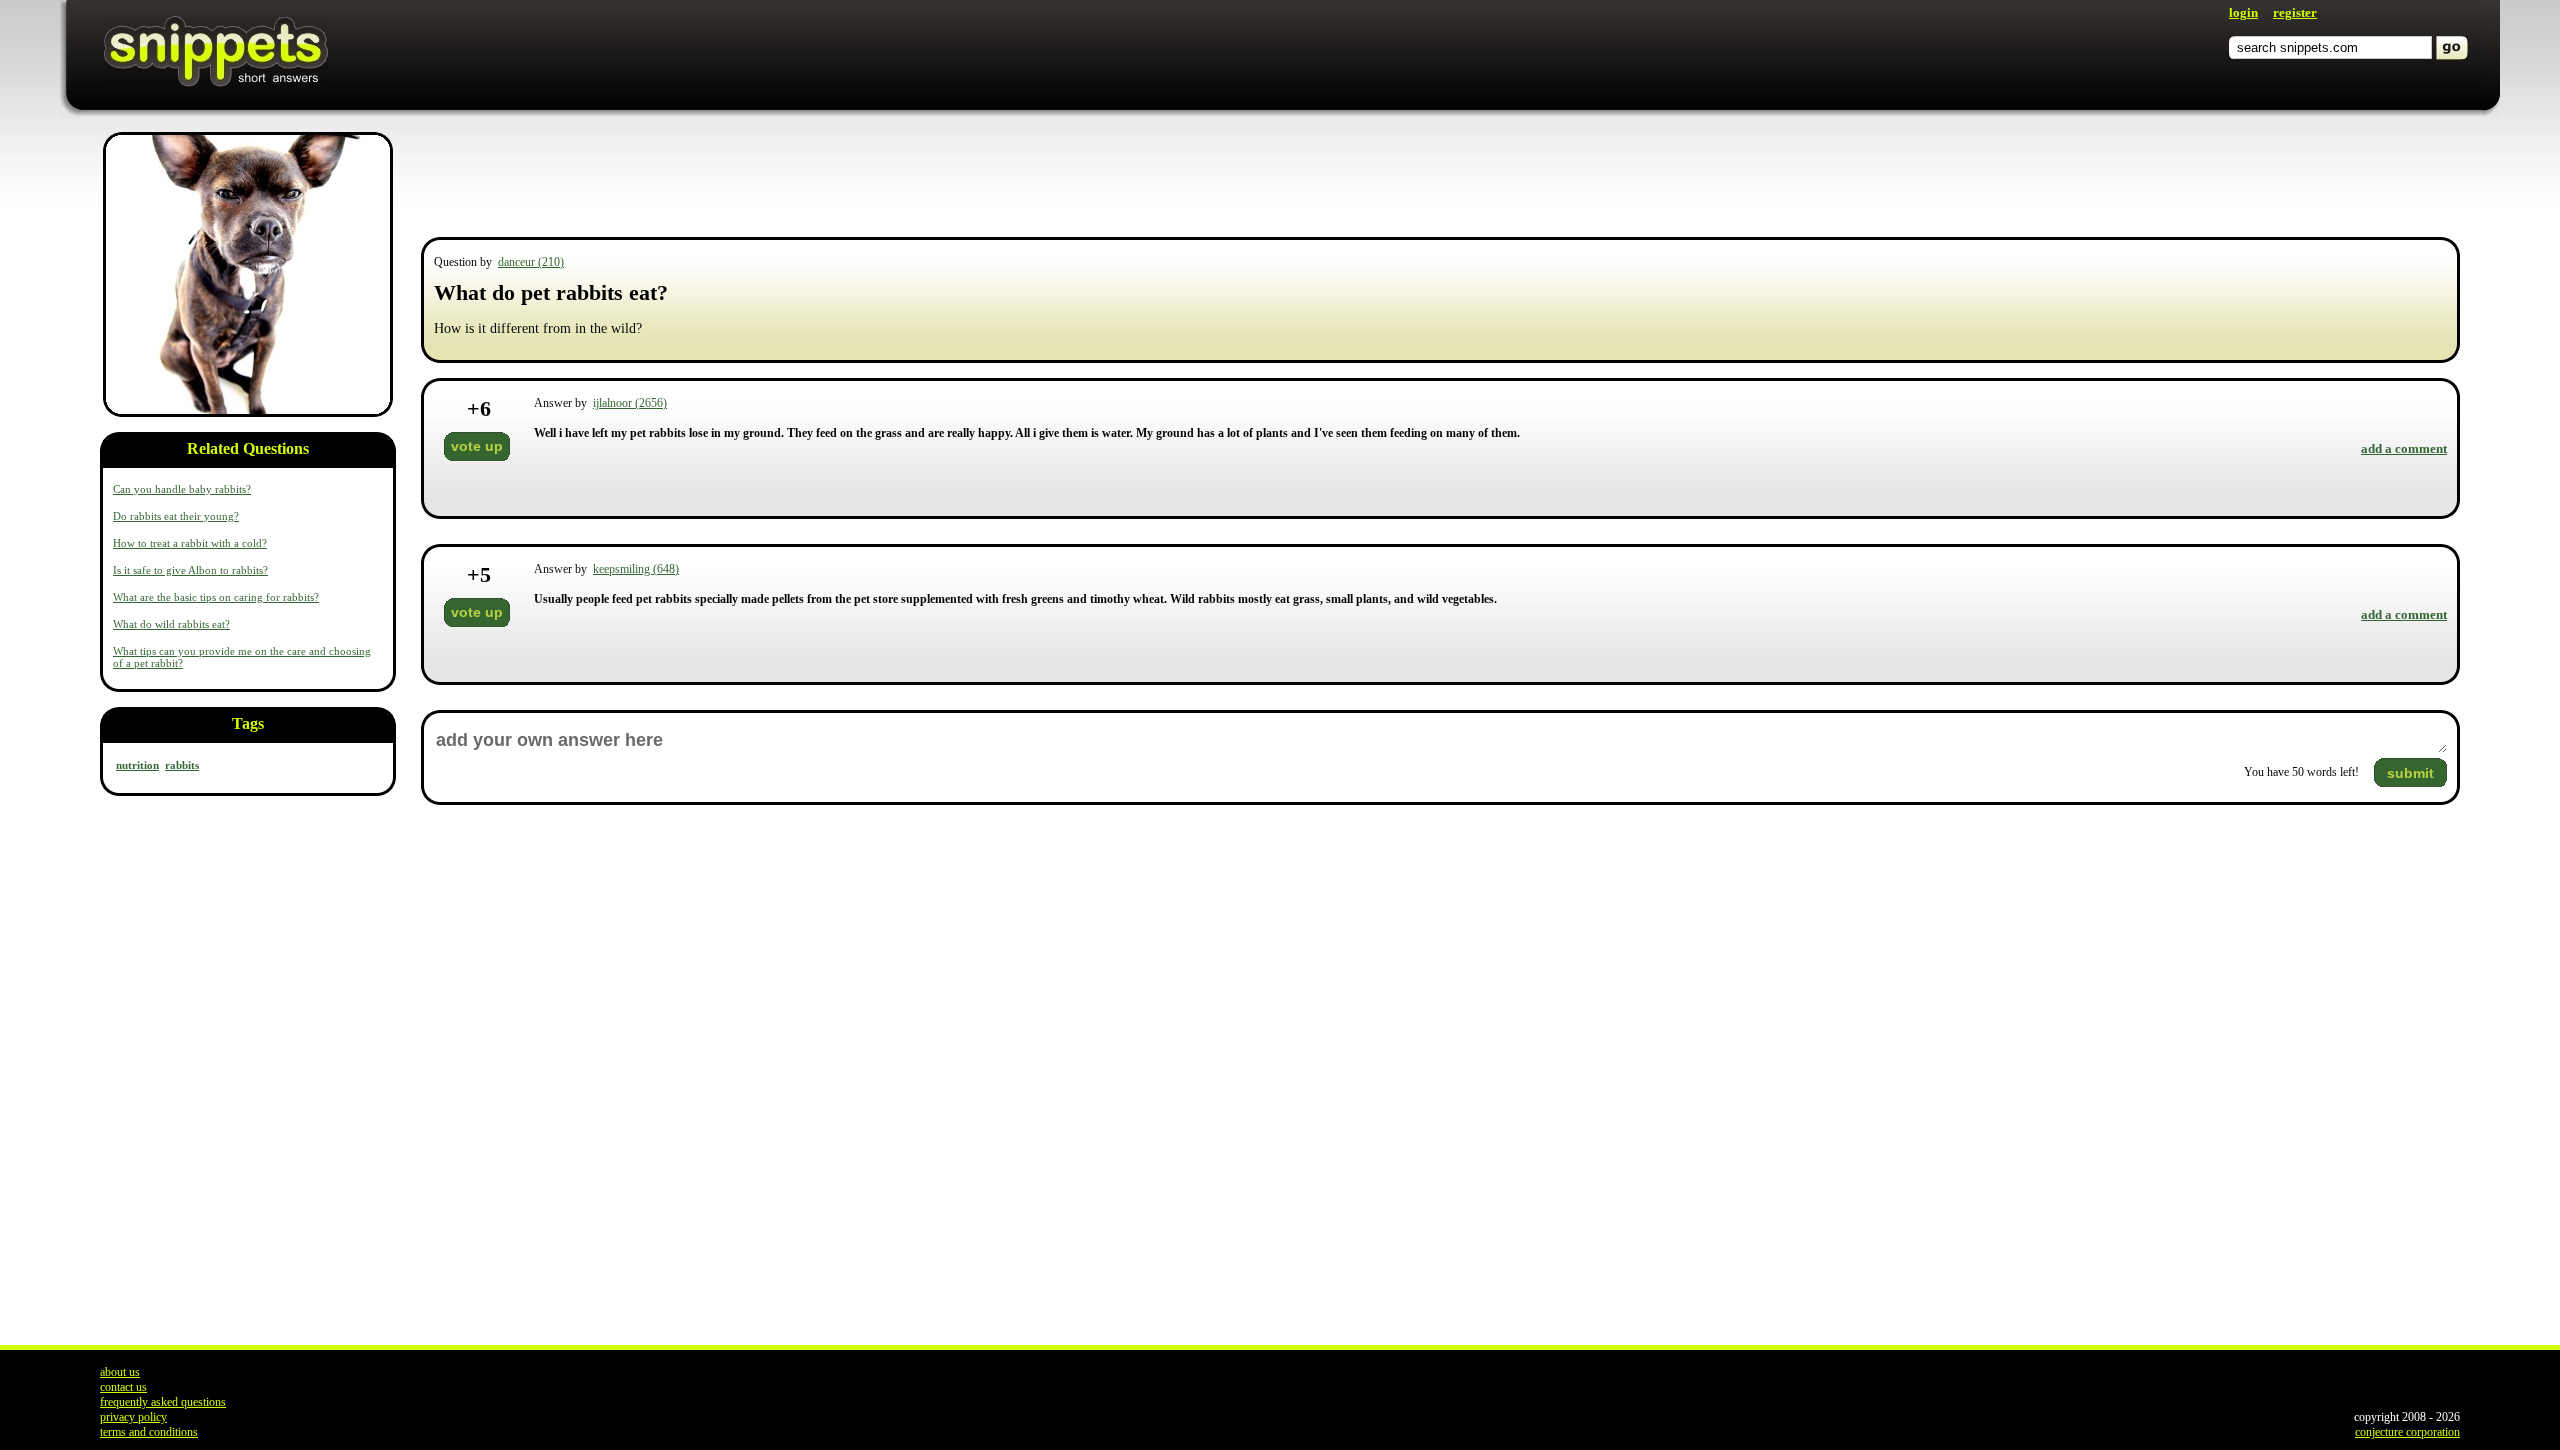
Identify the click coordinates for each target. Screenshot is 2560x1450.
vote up (477, 446)
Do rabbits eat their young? (176, 516)
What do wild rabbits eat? (171, 624)
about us (120, 1372)
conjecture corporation (2407, 1432)
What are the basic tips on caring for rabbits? (216, 597)
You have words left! (2301, 772)
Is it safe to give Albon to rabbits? (190, 570)
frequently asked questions (163, 1402)
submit (2410, 773)
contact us (123, 1387)
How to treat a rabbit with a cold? (190, 543)
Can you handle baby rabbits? (182, 489)
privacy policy (133, 1417)
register (2295, 12)
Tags (248, 723)
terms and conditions (149, 1432)
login (2243, 12)
